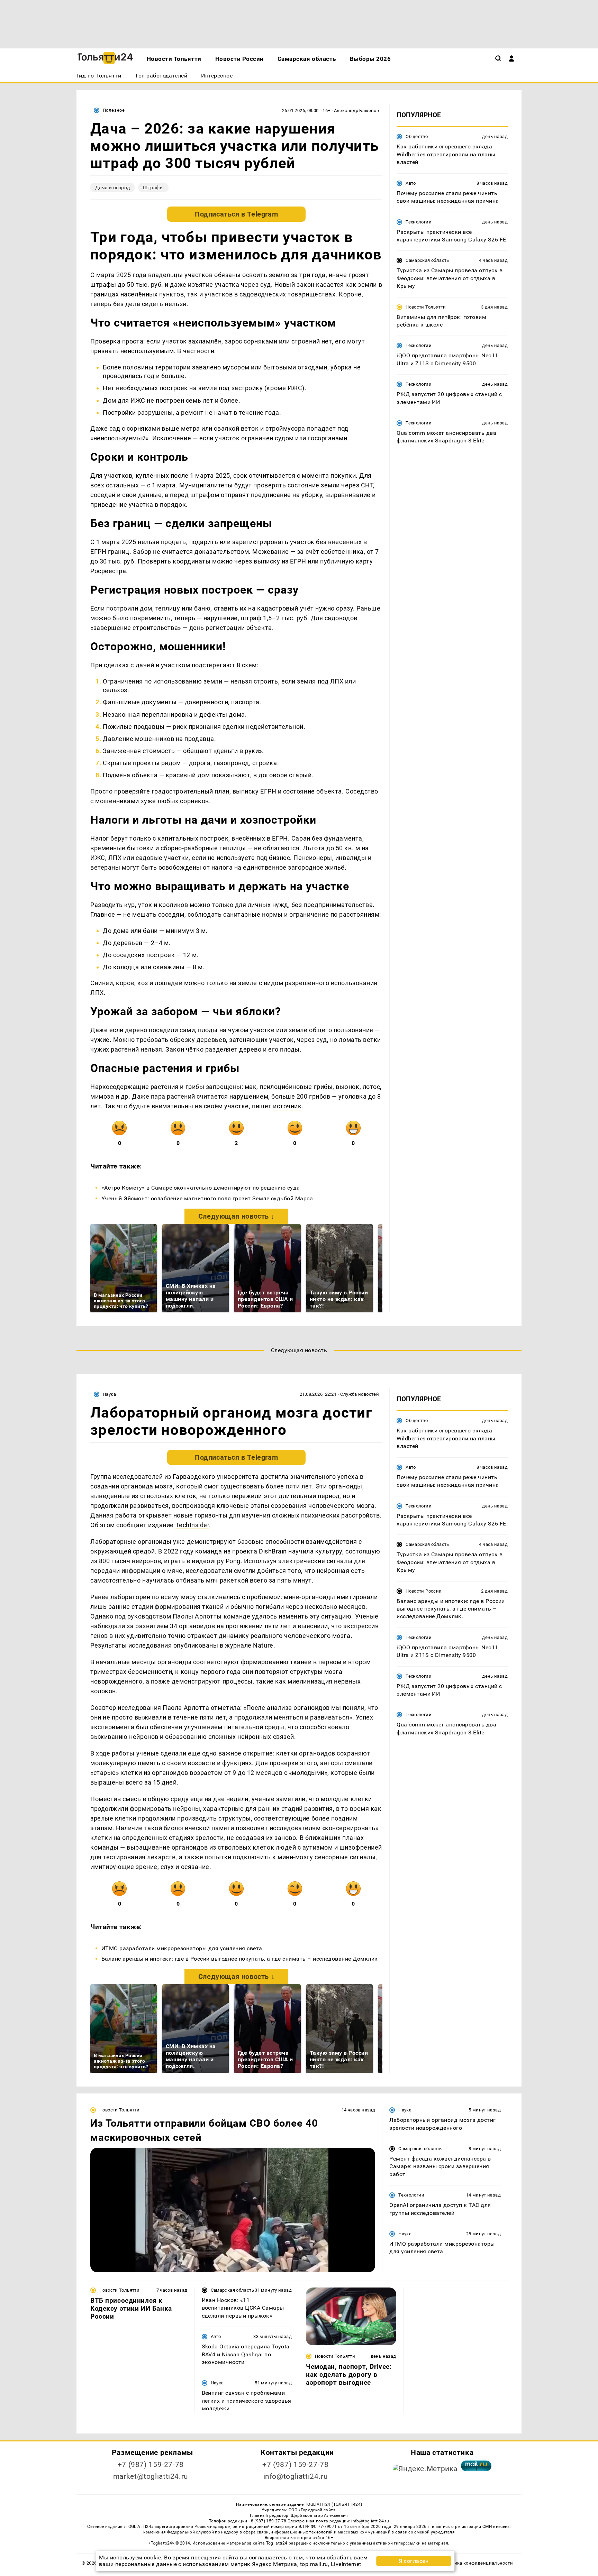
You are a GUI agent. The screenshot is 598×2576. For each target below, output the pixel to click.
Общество (417, 136)
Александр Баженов (357, 111)
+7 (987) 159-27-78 (151, 2465)
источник (287, 1106)
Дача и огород (112, 187)
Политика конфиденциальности (477, 2563)
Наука (109, 1394)
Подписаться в (236, 214)
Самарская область (427, 260)
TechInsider (192, 1525)
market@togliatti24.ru (151, 2476)
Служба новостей (360, 1394)
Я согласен (414, 2561)
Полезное (114, 110)
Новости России (424, 1591)
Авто (411, 183)
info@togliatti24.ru (296, 2476)
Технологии (419, 222)
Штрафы (153, 187)
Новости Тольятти (426, 307)
